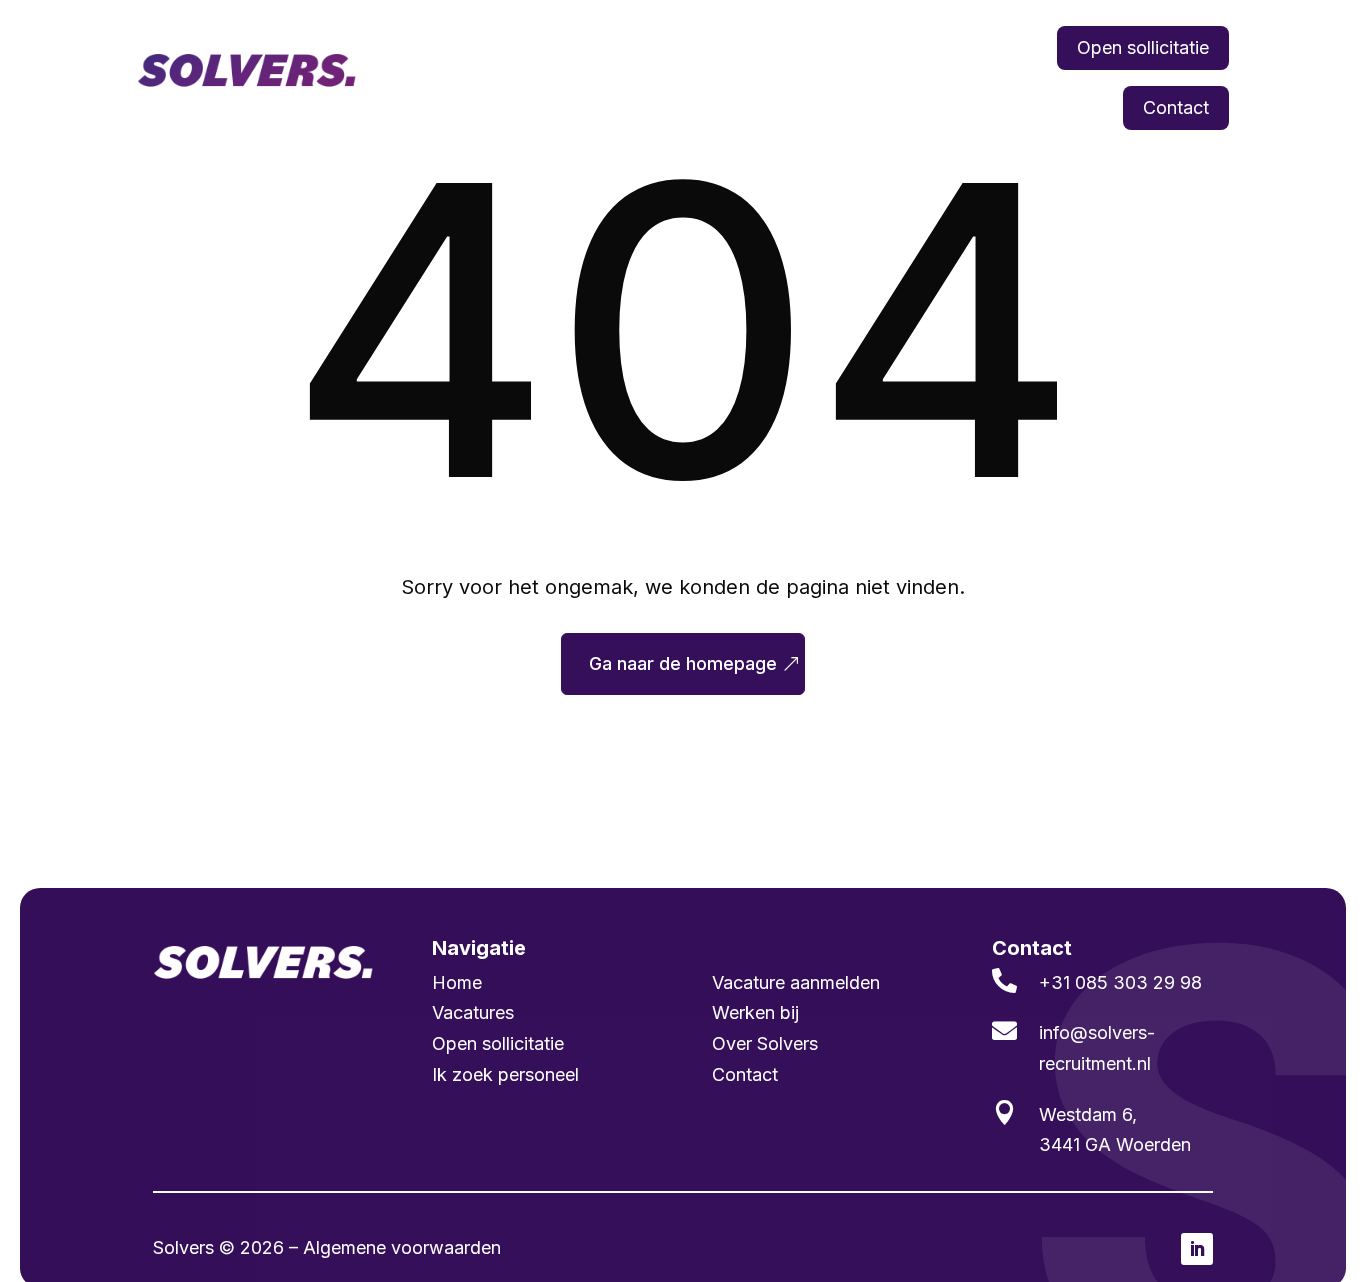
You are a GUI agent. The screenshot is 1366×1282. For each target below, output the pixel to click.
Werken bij (991, 47)
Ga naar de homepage (683, 663)
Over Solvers (765, 1043)
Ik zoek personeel (715, 47)
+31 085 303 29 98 (1120, 982)
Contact (1176, 107)
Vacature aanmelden (796, 982)
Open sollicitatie (1143, 47)
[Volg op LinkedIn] (1197, 1249)
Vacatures (579, 47)
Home (491, 47)
